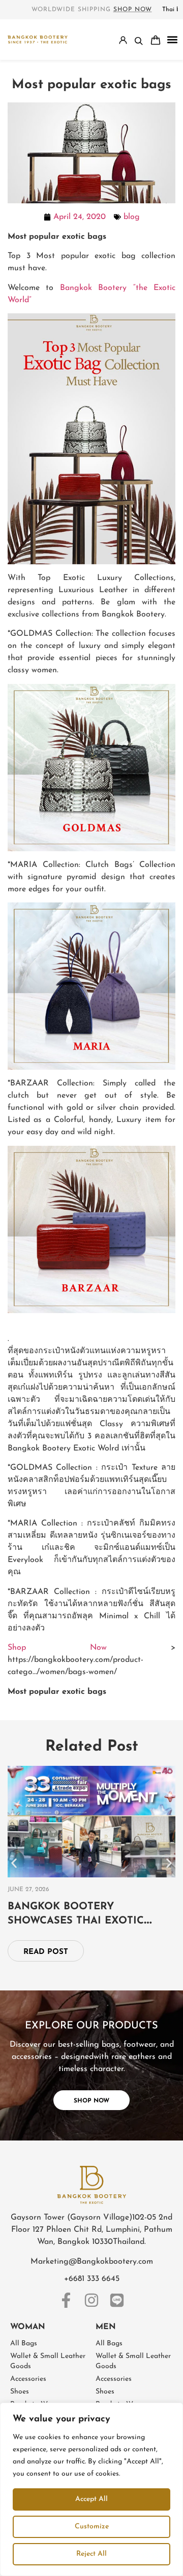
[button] (173, 40)
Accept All (91, 2499)
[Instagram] (91, 2300)
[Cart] (156, 40)
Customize (92, 2527)
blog (132, 217)
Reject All (91, 2554)
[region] (91, 2489)
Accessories (28, 2379)
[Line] (117, 2300)
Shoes (20, 2392)
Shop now (133, 10)
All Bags (24, 2344)
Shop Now (57, 1648)
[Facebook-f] (66, 2300)
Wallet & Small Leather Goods (48, 2361)
